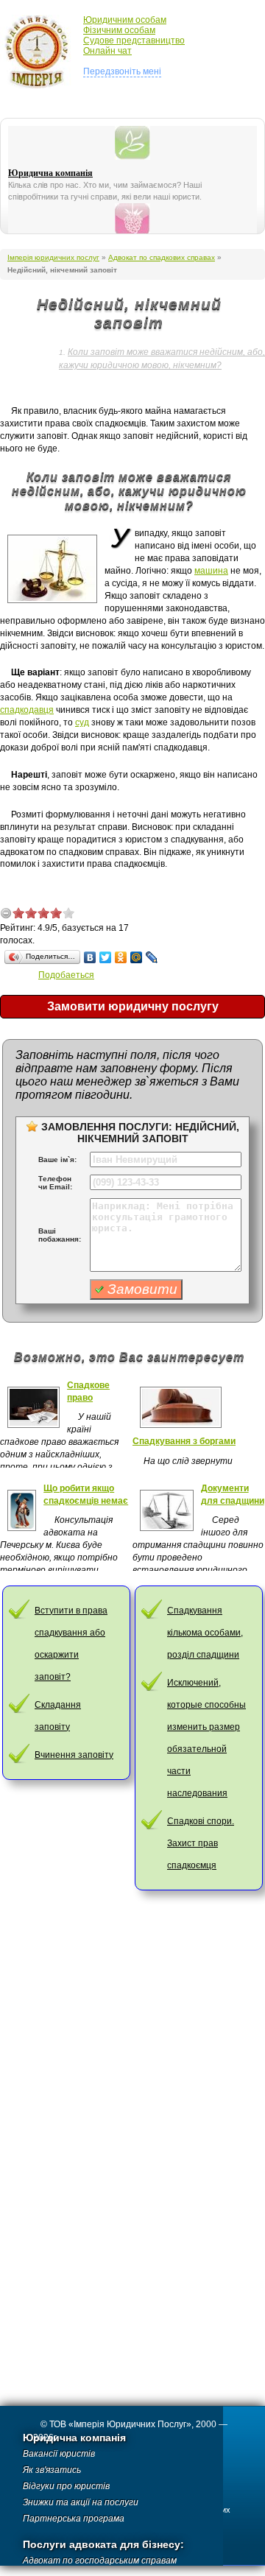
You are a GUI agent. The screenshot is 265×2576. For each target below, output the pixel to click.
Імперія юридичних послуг (42, 52)
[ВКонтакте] (90, 957)
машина (211, 571)
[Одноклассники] (121, 957)
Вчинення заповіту (74, 1755)
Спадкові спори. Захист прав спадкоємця (201, 1843)
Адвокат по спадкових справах (162, 257)
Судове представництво (134, 41)
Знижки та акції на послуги (81, 2502)
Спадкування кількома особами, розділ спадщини (205, 1633)
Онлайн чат (107, 51)
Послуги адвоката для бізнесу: (103, 2545)
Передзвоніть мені (122, 71)
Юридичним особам (125, 20)
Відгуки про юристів (66, 2486)
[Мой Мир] (137, 957)
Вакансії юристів (59, 2454)
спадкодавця (27, 710)
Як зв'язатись (52, 2470)
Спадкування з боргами (184, 1441)
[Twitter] (106, 957)
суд (82, 722)
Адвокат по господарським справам (100, 2561)
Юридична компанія (50, 173)
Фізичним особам (119, 30)
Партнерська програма (74, 2519)
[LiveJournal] (152, 957)
